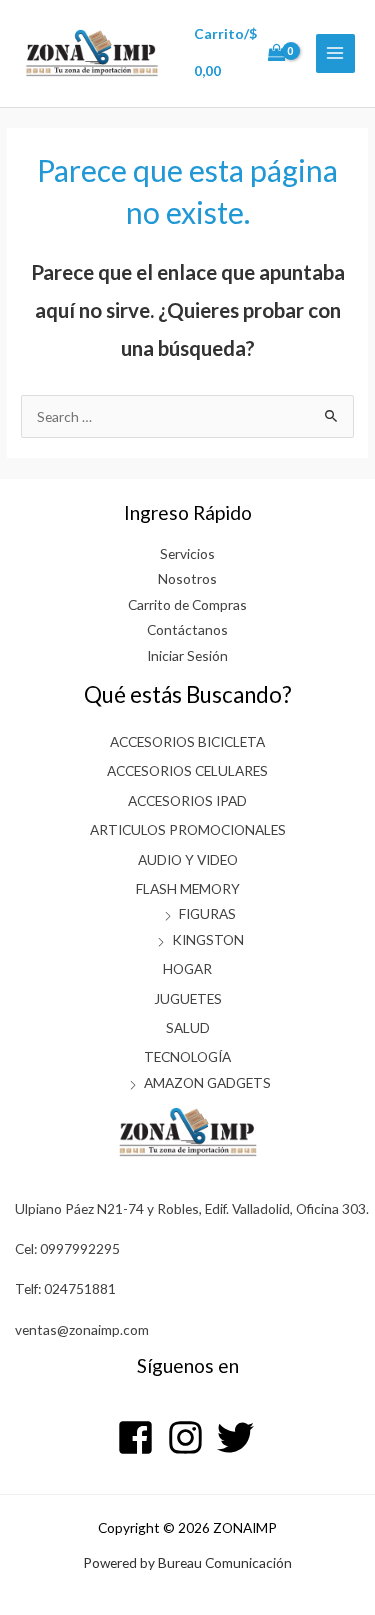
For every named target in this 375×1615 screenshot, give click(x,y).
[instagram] (190, 1437)
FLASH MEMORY (188, 888)
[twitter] (238, 1437)
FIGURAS (207, 913)
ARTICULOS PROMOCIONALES (188, 829)
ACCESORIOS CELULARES (187, 770)
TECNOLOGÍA (187, 1056)
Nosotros (187, 578)
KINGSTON (208, 939)
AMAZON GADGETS (207, 1082)
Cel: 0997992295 (67, 1248)
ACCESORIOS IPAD (187, 800)
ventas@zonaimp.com (82, 1329)
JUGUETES (188, 998)
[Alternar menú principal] (335, 53)
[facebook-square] (140, 1437)
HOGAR (187, 968)
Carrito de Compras (187, 604)
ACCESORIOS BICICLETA (187, 741)
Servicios (187, 553)
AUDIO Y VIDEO (188, 859)
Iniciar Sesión (187, 655)
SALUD (188, 1027)
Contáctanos (187, 629)
